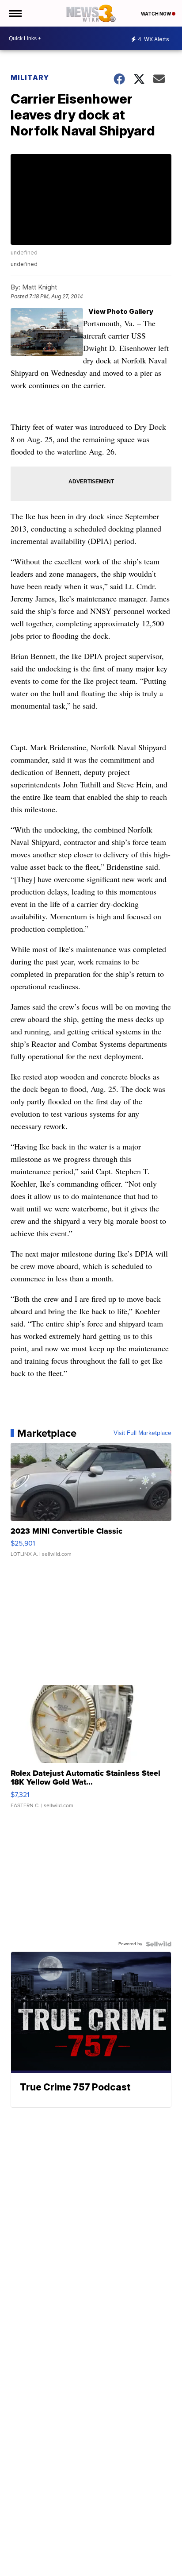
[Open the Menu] (15, 13)
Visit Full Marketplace (142, 1433)
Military (30, 77)
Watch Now (156, 14)
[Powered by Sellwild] (159, 1944)
